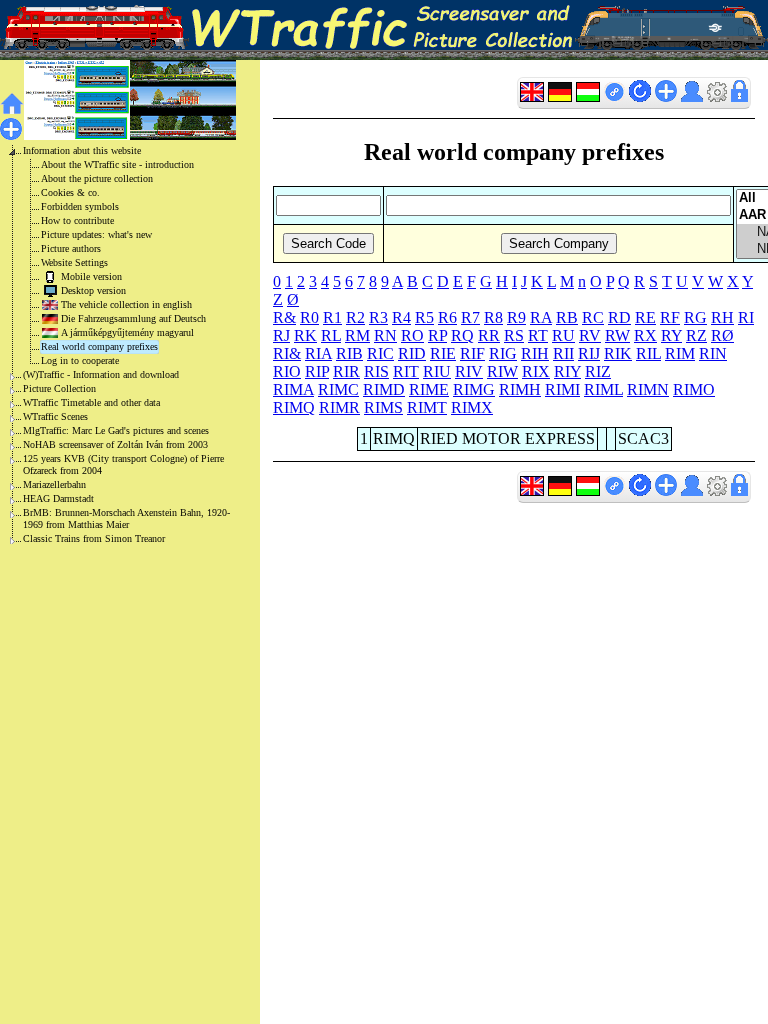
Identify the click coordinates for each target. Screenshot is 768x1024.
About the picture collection (97, 178)
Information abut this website (82, 150)
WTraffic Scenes (55, 416)
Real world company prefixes (99, 346)
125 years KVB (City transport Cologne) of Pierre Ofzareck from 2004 (123, 464)
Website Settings (74, 262)
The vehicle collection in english (126, 304)
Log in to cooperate (80, 360)
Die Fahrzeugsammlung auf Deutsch (133, 318)
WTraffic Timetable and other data (91, 402)
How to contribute (77, 220)
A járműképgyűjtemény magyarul (127, 332)
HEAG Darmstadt (58, 498)
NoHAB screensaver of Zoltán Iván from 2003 (115, 444)
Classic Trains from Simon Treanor (94, 538)
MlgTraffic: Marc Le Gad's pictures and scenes (116, 430)
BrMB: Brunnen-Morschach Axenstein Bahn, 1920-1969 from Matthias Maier (126, 518)
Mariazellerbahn (54, 484)
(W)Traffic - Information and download (101, 374)
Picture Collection (59, 388)
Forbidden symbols (80, 206)
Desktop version (93, 290)
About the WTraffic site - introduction (117, 164)
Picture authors (71, 248)
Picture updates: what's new (96, 234)
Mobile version (91, 276)
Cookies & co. (70, 192)
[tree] (114, 345)
